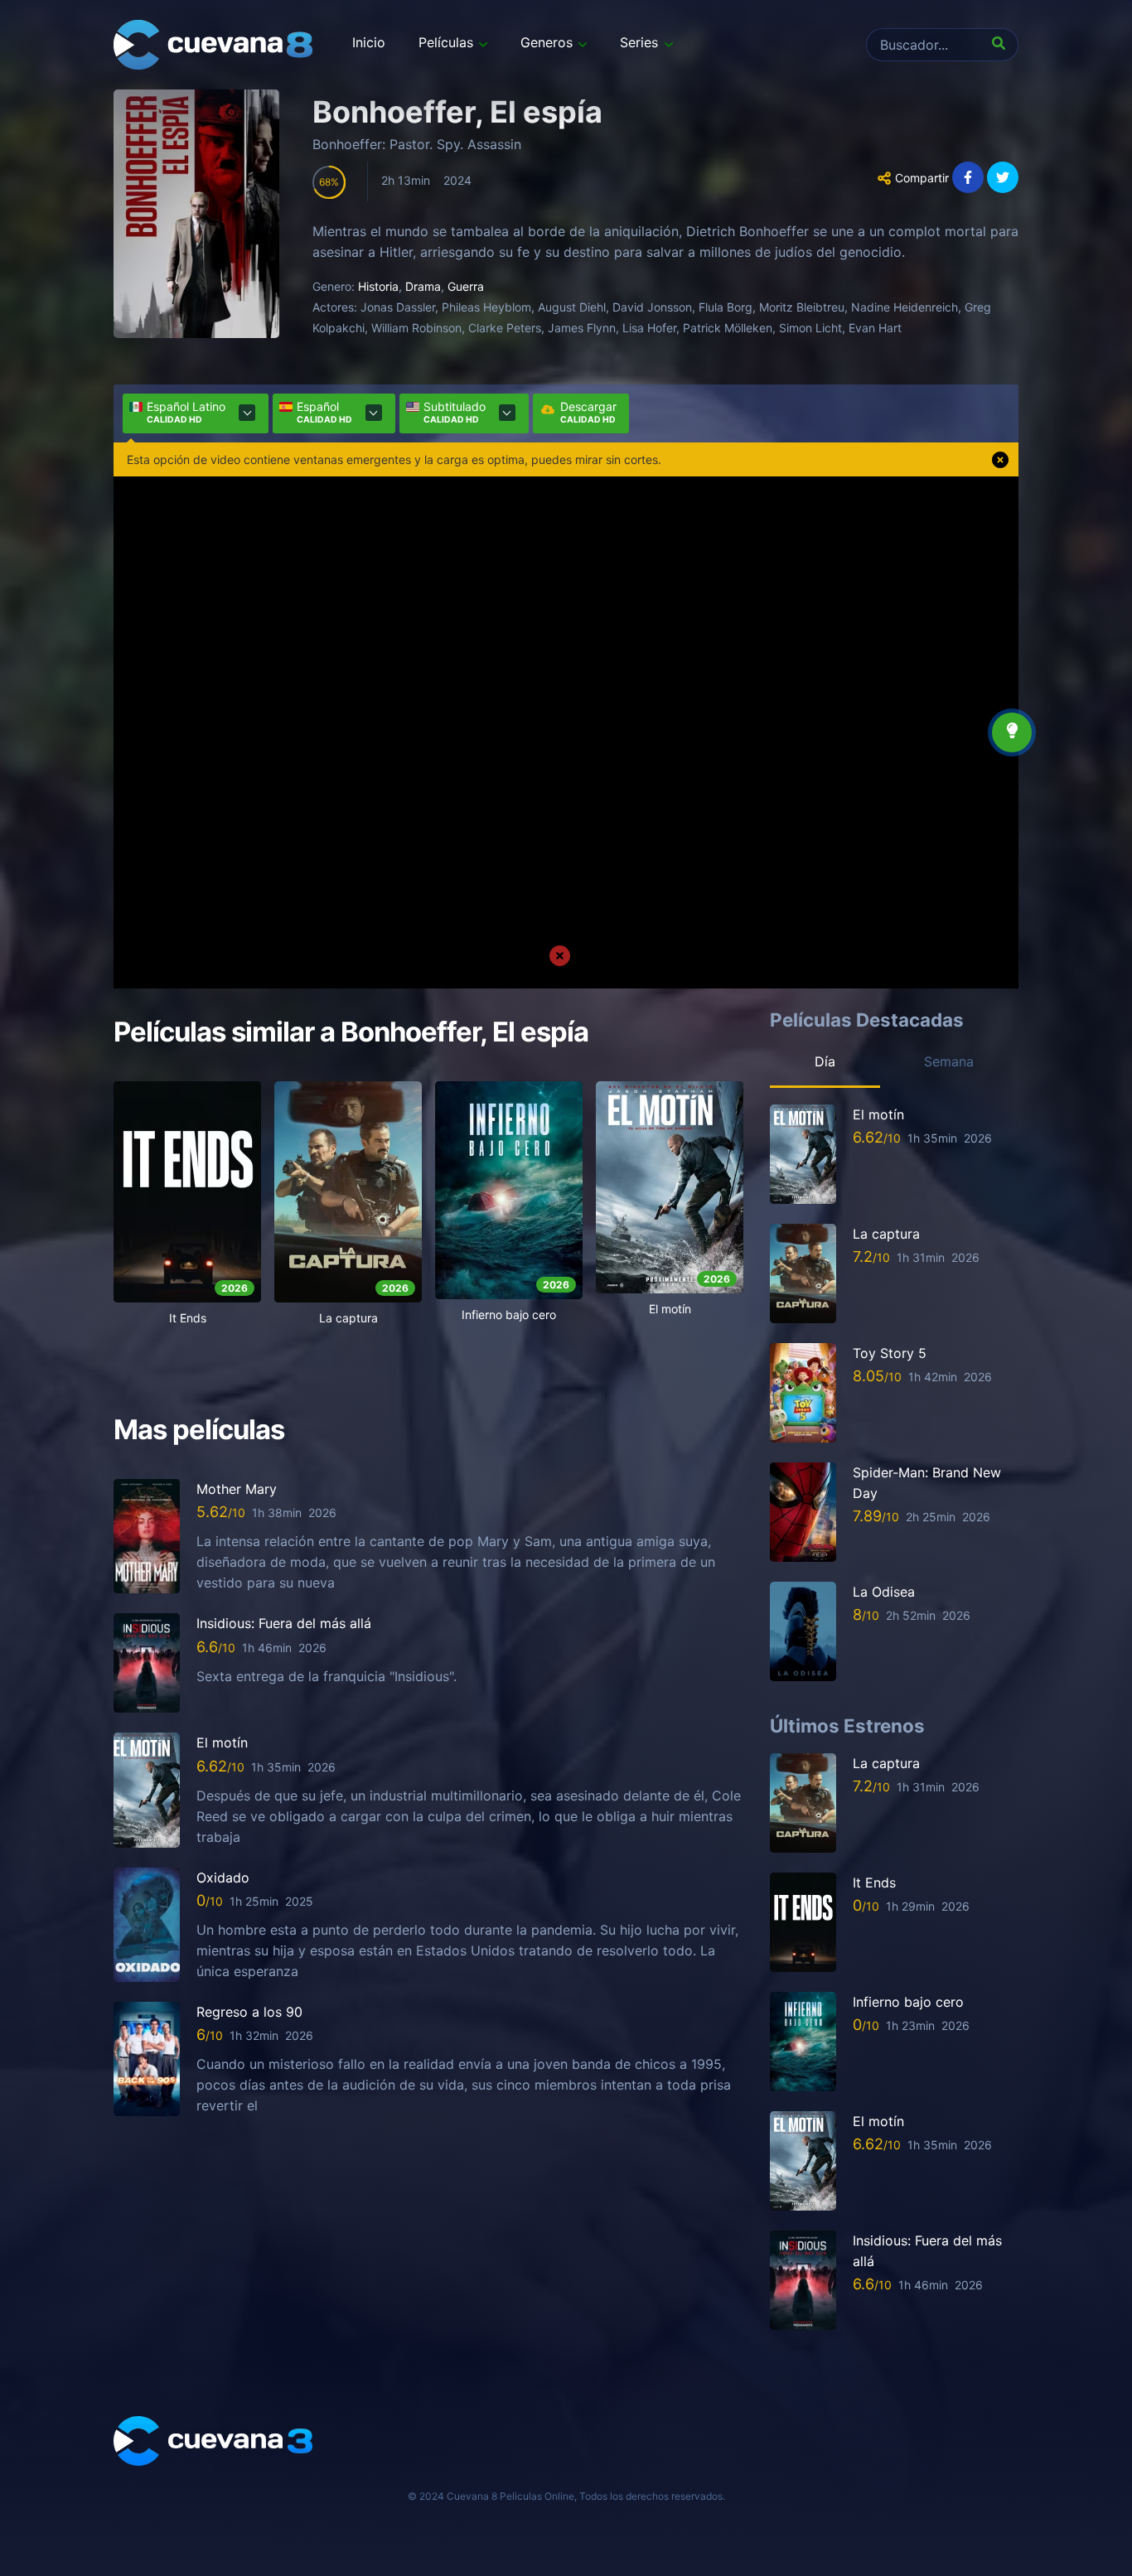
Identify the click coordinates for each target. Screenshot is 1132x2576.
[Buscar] (1002, 45)
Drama (423, 286)
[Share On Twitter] (1003, 177)
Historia (378, 286)
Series (639, 42)
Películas (446, 42)
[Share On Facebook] (968, 177)
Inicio (369, 42)
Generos (547, 42)
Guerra (466, 286)
